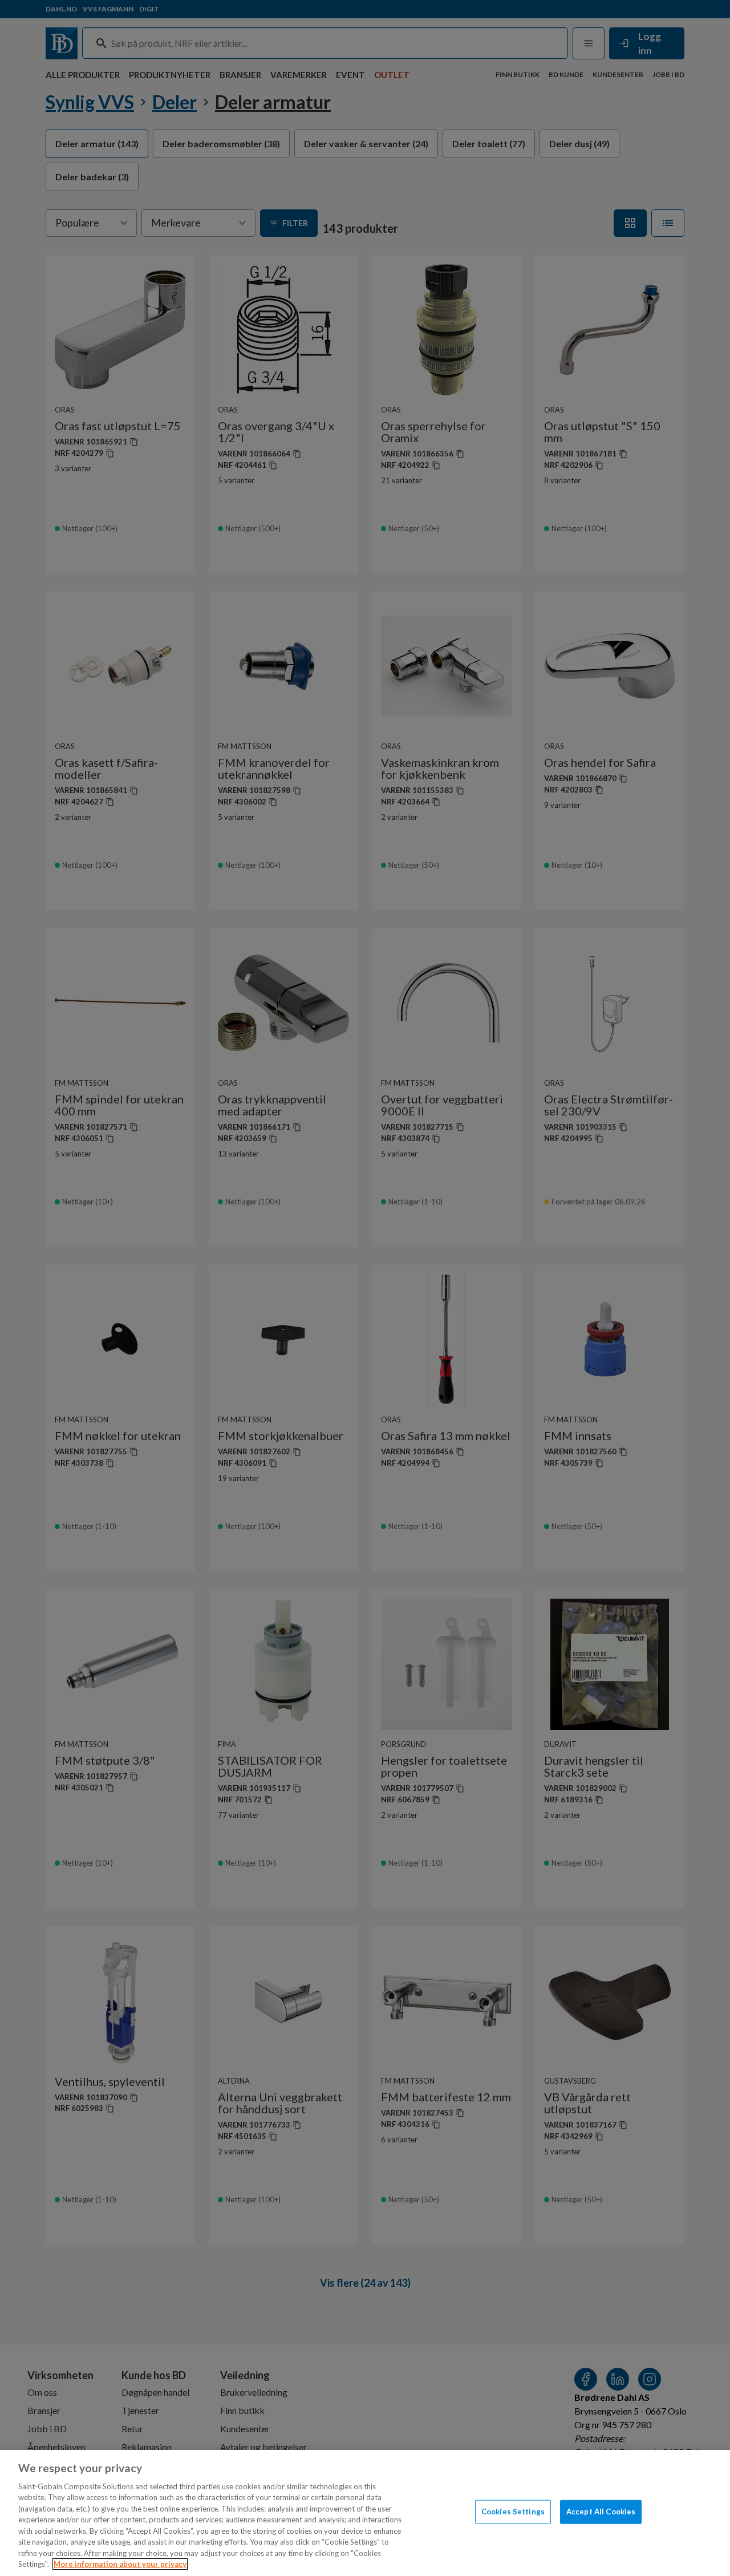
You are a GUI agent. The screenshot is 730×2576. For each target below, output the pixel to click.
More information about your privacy (120, 2564)
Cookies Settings (513, 2512)
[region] (365, 2513)
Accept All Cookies (601, 2512)
